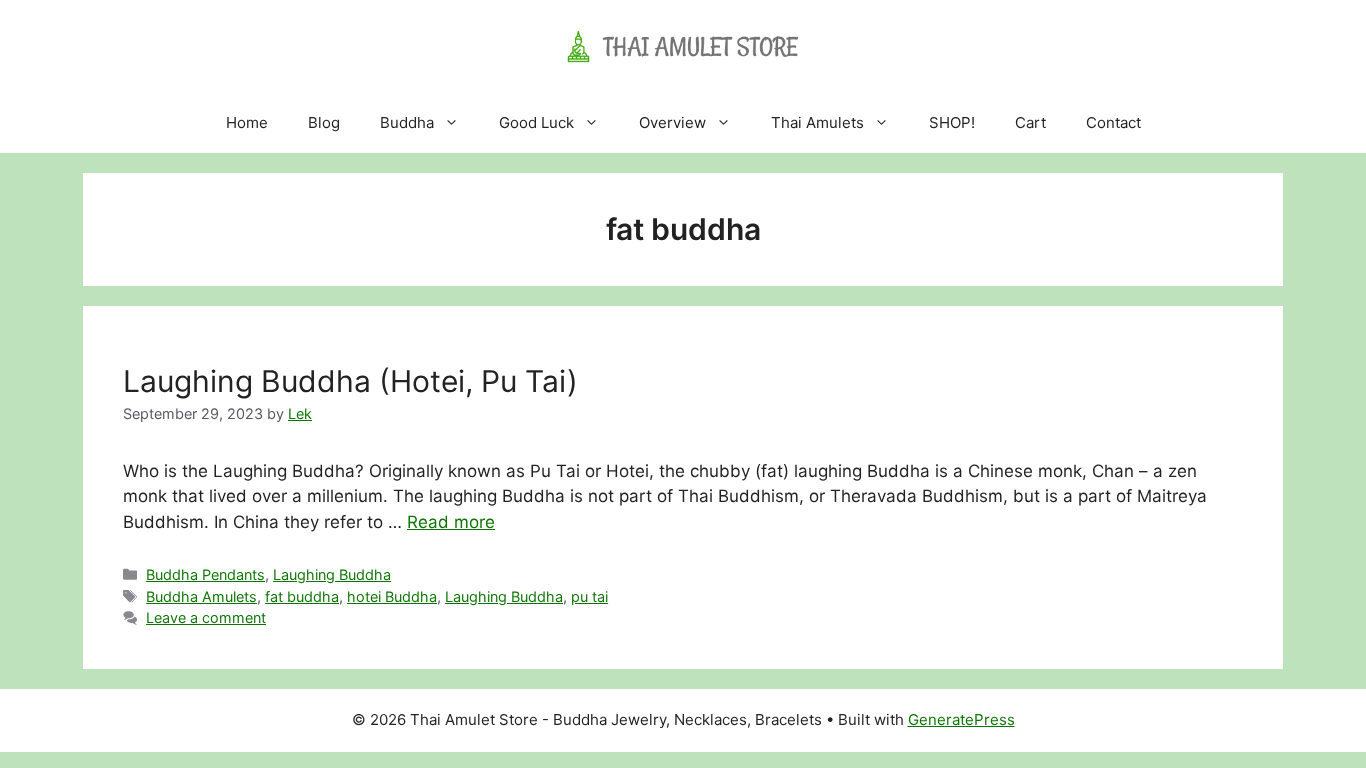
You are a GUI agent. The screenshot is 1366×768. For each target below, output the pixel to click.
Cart (1030, 122)
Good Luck (536, 122)
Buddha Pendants (205, 574)
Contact (1113, 122)
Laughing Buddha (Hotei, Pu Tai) (350, 381)
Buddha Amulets (201, 596)
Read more (451, 522)
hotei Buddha (392, 596)
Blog (324, 122)
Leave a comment (206, 617)
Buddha (407, 122)
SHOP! (952, 122)
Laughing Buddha (332, 574)
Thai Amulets (817, 122)
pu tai (589, 596)
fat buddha (302, 596)
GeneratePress (961, 719)
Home (247, 122)
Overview (672, 122)
